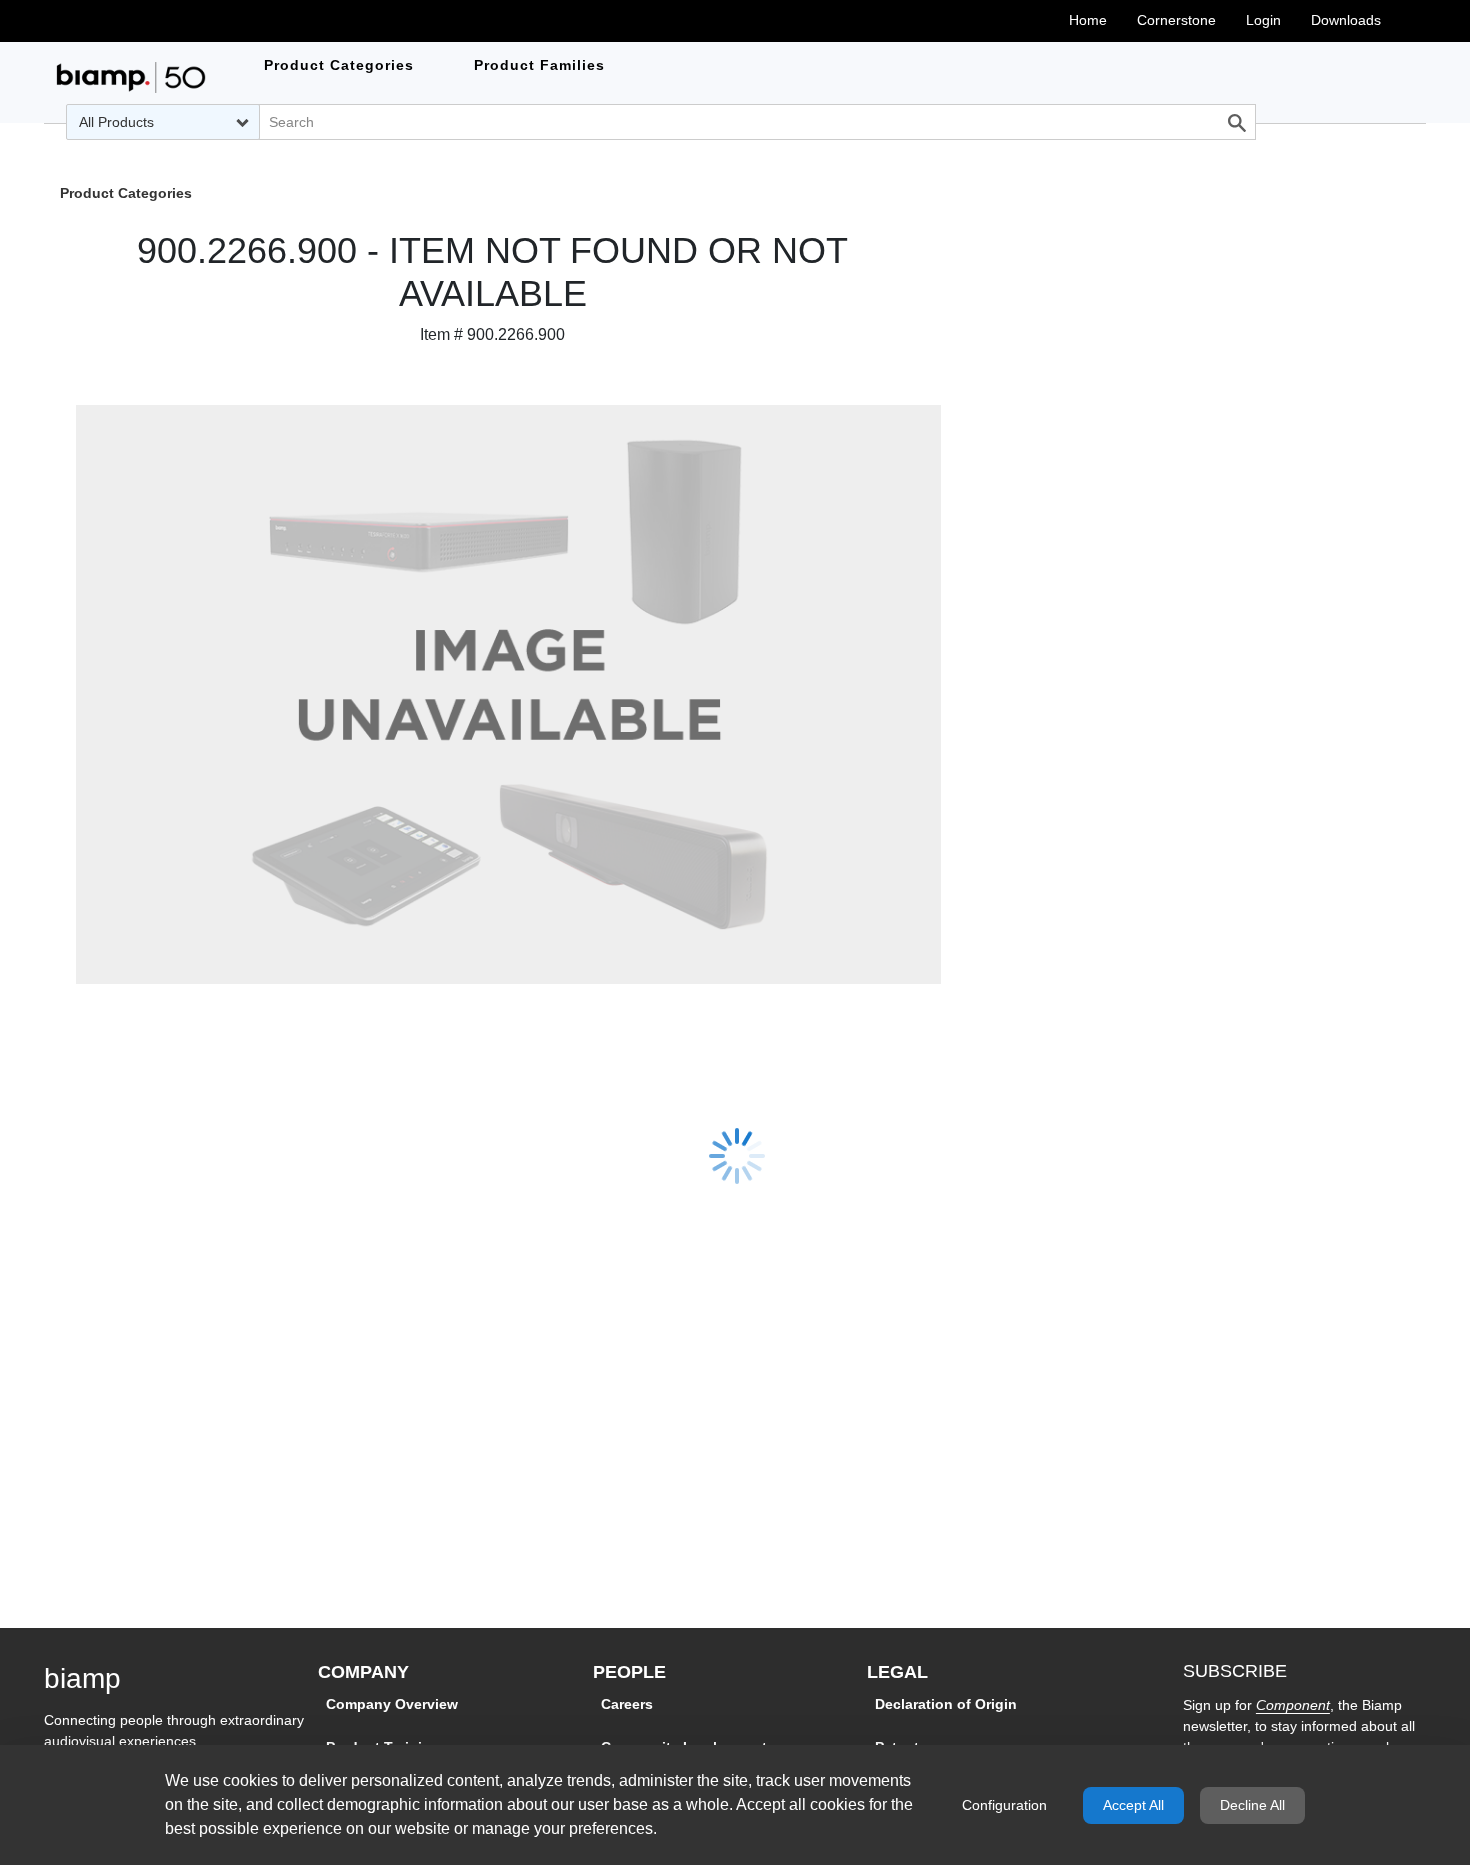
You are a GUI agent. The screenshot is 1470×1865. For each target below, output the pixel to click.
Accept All (1133, 1805)
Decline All (1252, 1805)
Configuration (1004, 1805)
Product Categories (126, 194)
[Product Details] (131, 77)
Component (1293, 1705)
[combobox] (162, 122)
